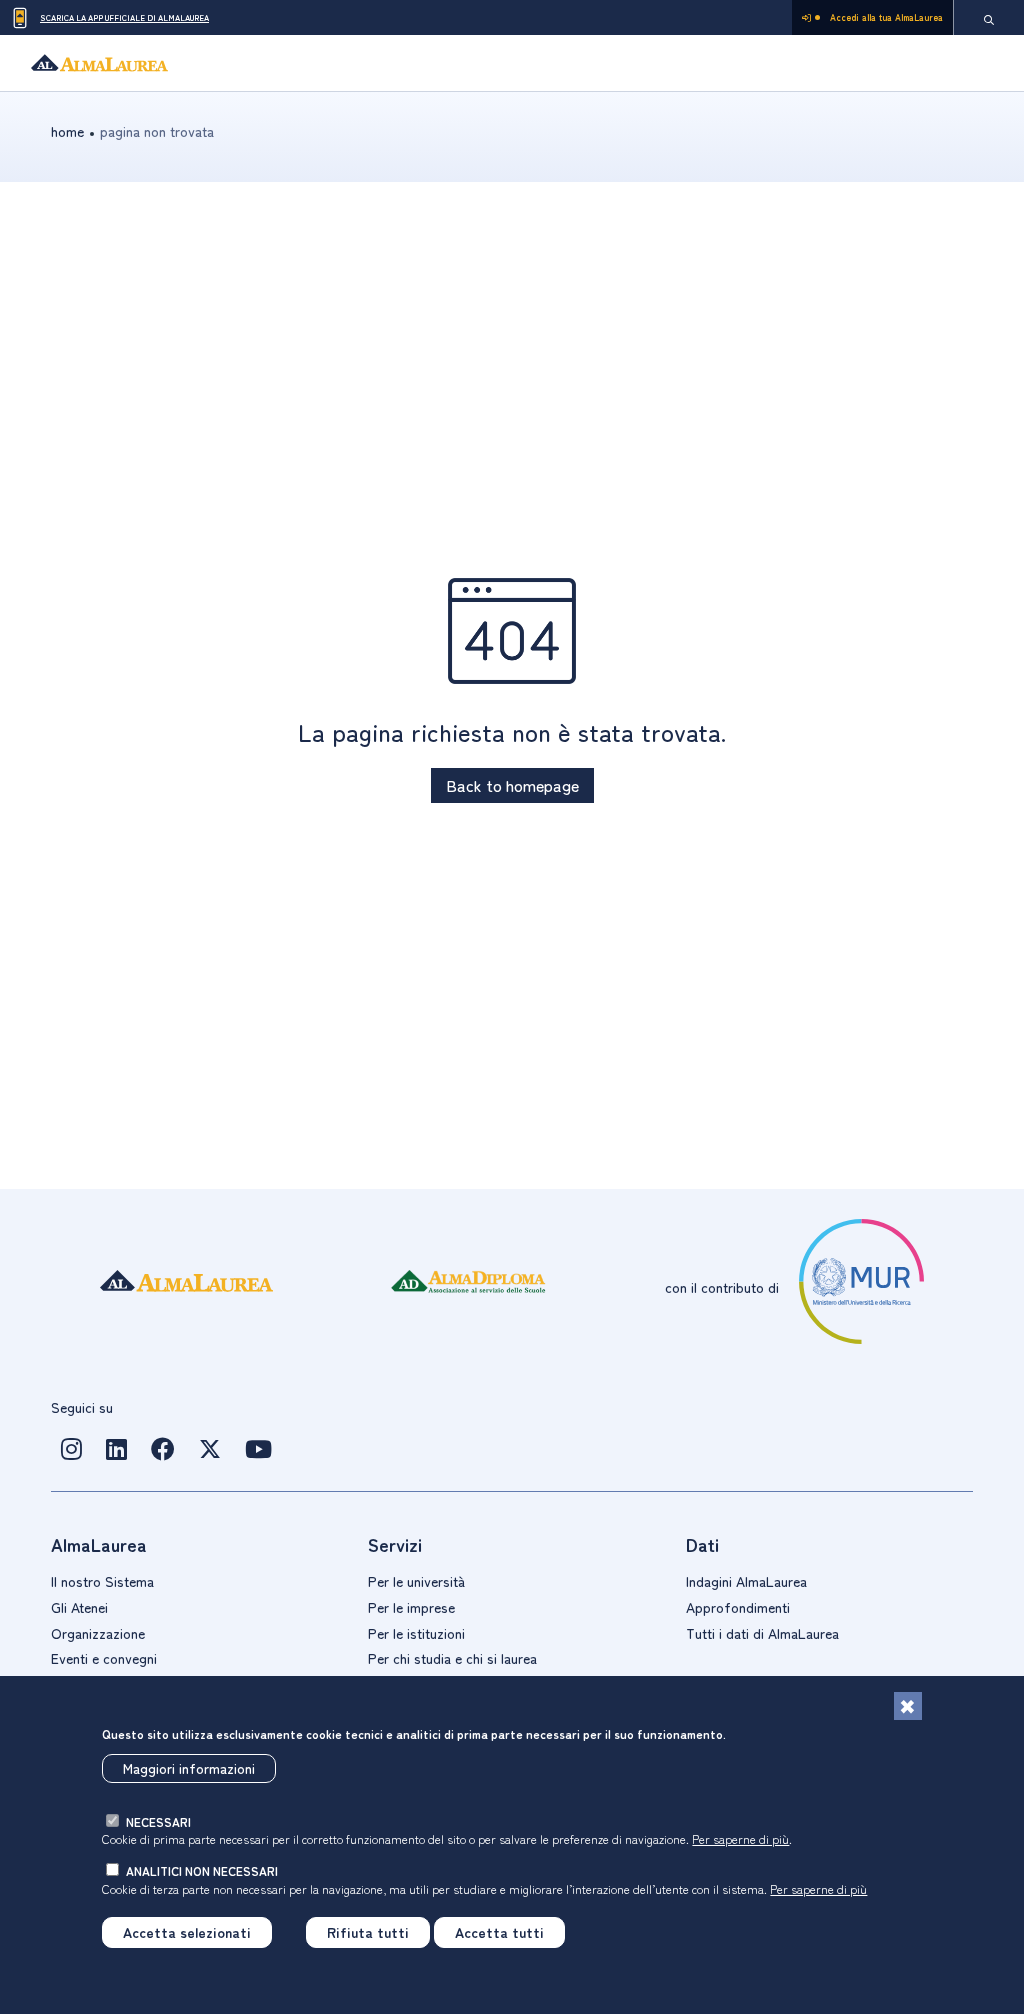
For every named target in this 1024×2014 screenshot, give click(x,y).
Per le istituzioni (416, 1633)
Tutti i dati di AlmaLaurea (762, 1633)
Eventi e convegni (104, 1658)
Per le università (416, 1581)
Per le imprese (411, 1607)
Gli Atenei (79, 1607)
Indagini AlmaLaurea (746, 1581)
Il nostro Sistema (102, 1581)
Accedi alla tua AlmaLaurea (886, 17)
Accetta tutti (499, 1932)
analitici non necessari (202, 1870)
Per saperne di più (740, 1838)
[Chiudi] (908, 1706)
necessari (158, 1821)
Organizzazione (98, 1633)
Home (67, 131)
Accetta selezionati (187, 1932)
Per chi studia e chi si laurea (452, 1658)
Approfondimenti (738, 1607)
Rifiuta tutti (368, 1932)
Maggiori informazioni (189, 1768)
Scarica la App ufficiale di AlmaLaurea (124, 17)
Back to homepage (512, 785)
